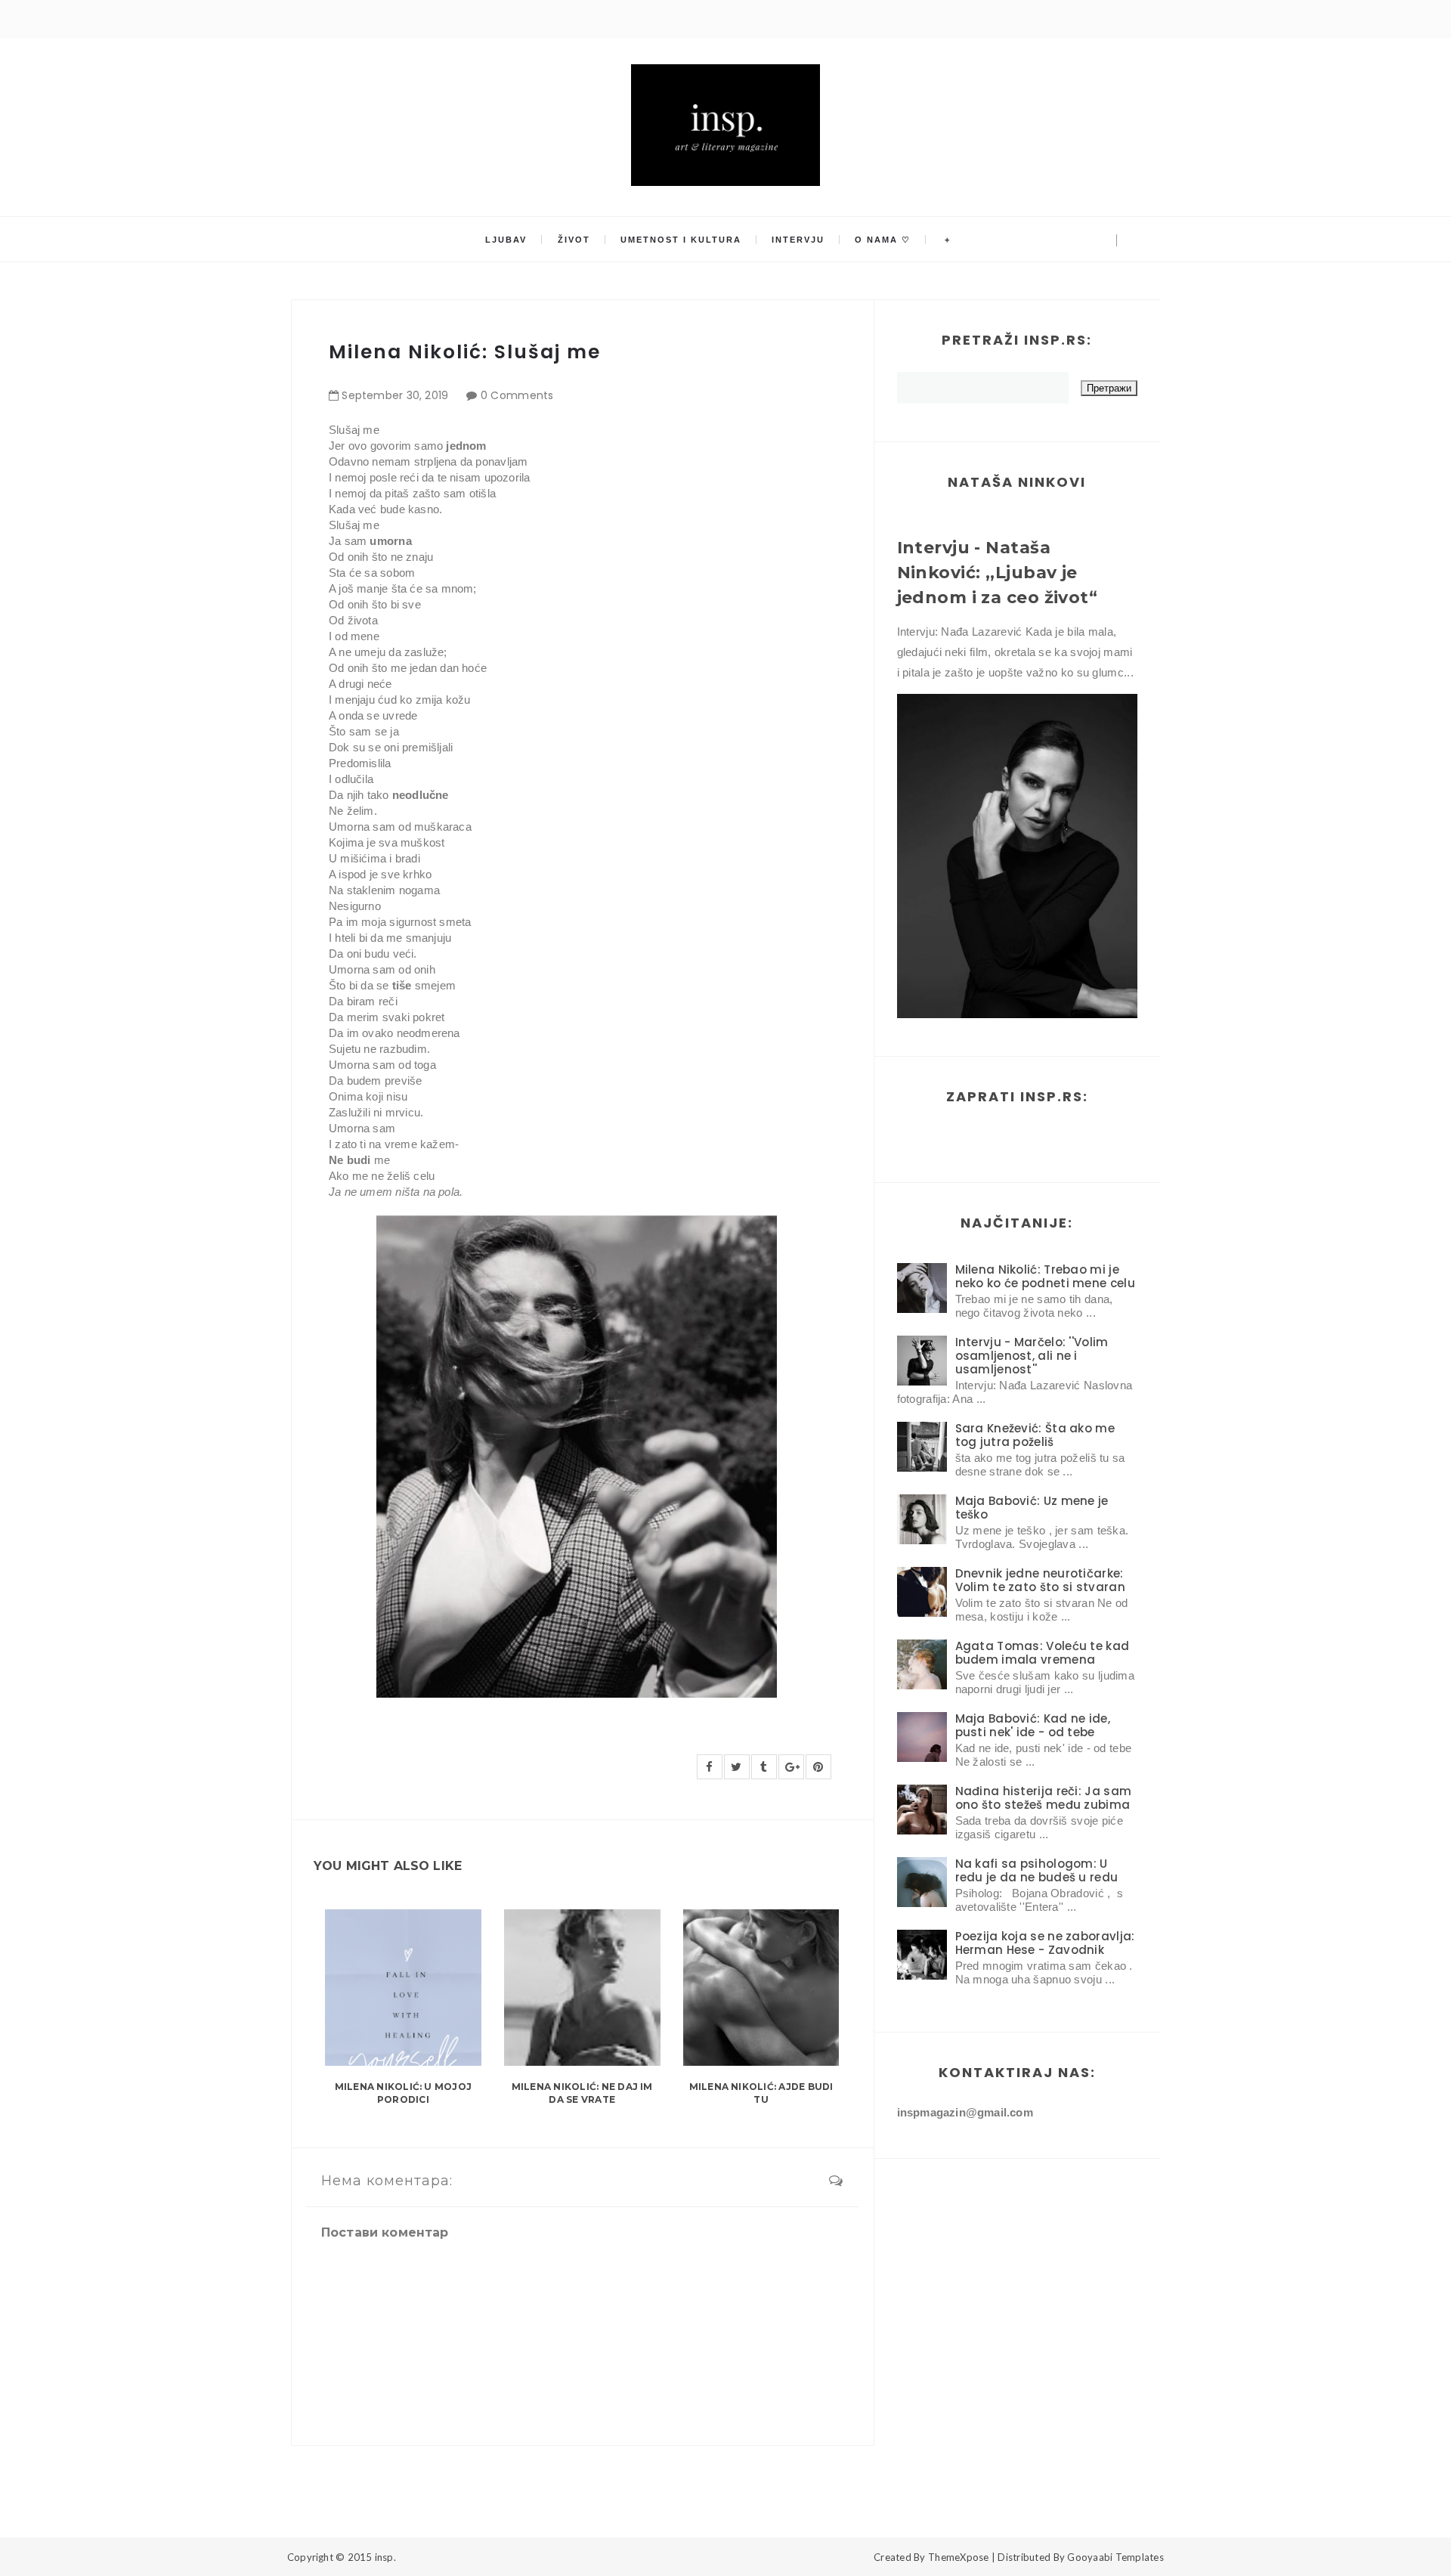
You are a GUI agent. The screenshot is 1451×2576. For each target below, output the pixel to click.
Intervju (798, 240)
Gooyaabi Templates (1115, 2557)
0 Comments (517, 395)
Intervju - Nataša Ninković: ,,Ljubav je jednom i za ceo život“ (998, 573)
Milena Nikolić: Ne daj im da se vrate (582, 2093)
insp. (385, 2557)
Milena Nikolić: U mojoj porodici (404, 2093)
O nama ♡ (883, 240)
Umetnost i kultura (681, 240)
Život (574, 240)
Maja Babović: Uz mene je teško (1032, 1508)
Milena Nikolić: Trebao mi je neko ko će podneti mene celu (1045, 1276)
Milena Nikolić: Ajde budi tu (761, 2093)
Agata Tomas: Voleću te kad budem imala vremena (1043, 1653)
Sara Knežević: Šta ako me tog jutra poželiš (1035, 1435)
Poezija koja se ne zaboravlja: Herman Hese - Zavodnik (1045, 1943)
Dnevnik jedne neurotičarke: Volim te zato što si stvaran (1040, 1580)
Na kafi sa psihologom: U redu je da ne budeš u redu (1037, 1870)
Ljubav (506, 240)
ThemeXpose (959, 2557)
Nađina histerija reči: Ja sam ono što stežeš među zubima (1044, 1798)
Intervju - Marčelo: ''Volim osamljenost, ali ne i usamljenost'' (1032, 1356)
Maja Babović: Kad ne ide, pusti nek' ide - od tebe (1033, 1725)
